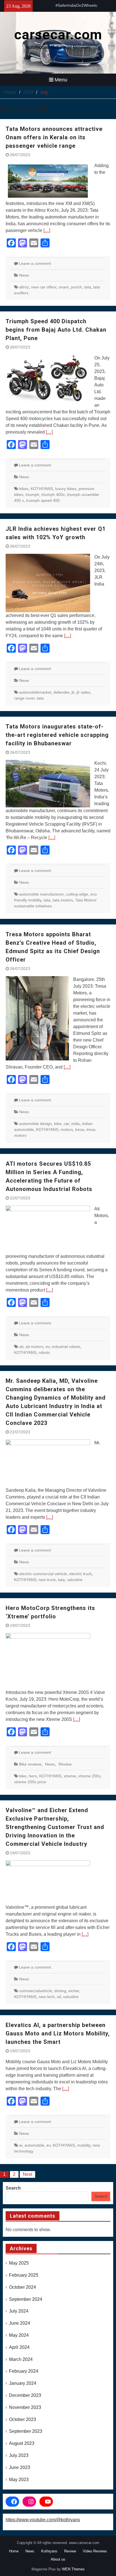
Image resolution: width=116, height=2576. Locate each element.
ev (48, 1347)
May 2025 (19, 2263)
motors (67, 1129)
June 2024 (20, 2323)
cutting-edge (77, 894)
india (75, 1124)
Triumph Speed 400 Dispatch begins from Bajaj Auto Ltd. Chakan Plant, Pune (56, 330)
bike (58, 1124)
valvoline (75, 1580)
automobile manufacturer (41, 894)
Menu (61, 80)
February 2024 (24, 2371)
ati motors (34, 1347)
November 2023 (25, 2407)
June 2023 (20, 2467)
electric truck (81, 1574)
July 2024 (19, 2311)
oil (59, 1997)
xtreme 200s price (30, 1782)
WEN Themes (73, 2569)
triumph (32, 495)
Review (65, 1764)
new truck (47, 1580)
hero (33, 1776)
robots (44, 1352)
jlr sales (83, 692)
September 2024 (26, 2299)
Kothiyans (49, 2551)
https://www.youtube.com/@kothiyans (43, 2520)
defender (61, 692)
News (24, 275)
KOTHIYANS (42, 489)
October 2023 (23, 2419)
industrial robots (66, 1347)
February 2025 (24, 2275)
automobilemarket (35, 692)
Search (13, 2188)
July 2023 (19, 2455)
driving (60, 1991)
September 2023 (26, 2431)
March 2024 (21, 2359)
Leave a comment (35, 263)
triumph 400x (53, 495)
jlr (73, 692)
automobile (34, 2145)
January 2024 (23, 2383)
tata (88, 287)
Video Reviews (95, 2551)
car (66, 1124)
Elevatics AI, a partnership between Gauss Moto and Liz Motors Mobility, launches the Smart (58, 2033)
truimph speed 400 (43, 500)
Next (27, 2174)
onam (64, 287)
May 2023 (19, 2480)
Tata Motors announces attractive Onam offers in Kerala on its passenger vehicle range (54, 137)
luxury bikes (66, 489)
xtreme (70, 1776)
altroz (24, 287)
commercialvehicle (36, 1991)
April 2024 (19, 2347)
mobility (84, 2145)
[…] (47, 230)
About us (58, 2559)
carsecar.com (58, 35)
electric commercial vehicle (43, 1574)
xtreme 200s (89, 1776)
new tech (47, 1997)
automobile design (35, 1124)
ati (21, 1347)
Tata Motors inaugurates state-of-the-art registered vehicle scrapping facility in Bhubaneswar (57, 735)
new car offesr (44, 287)
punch (76, 287)
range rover (24, 698)
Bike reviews (30, 1764)
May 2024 (19, 2335)
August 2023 (22, 2443)
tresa (80, 1129)
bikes (24, 489)
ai (21, 2145)
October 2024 (23, 2287)
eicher (74, 1991)
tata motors (63, 900)
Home (14, 2551)
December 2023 (25, 2395)
